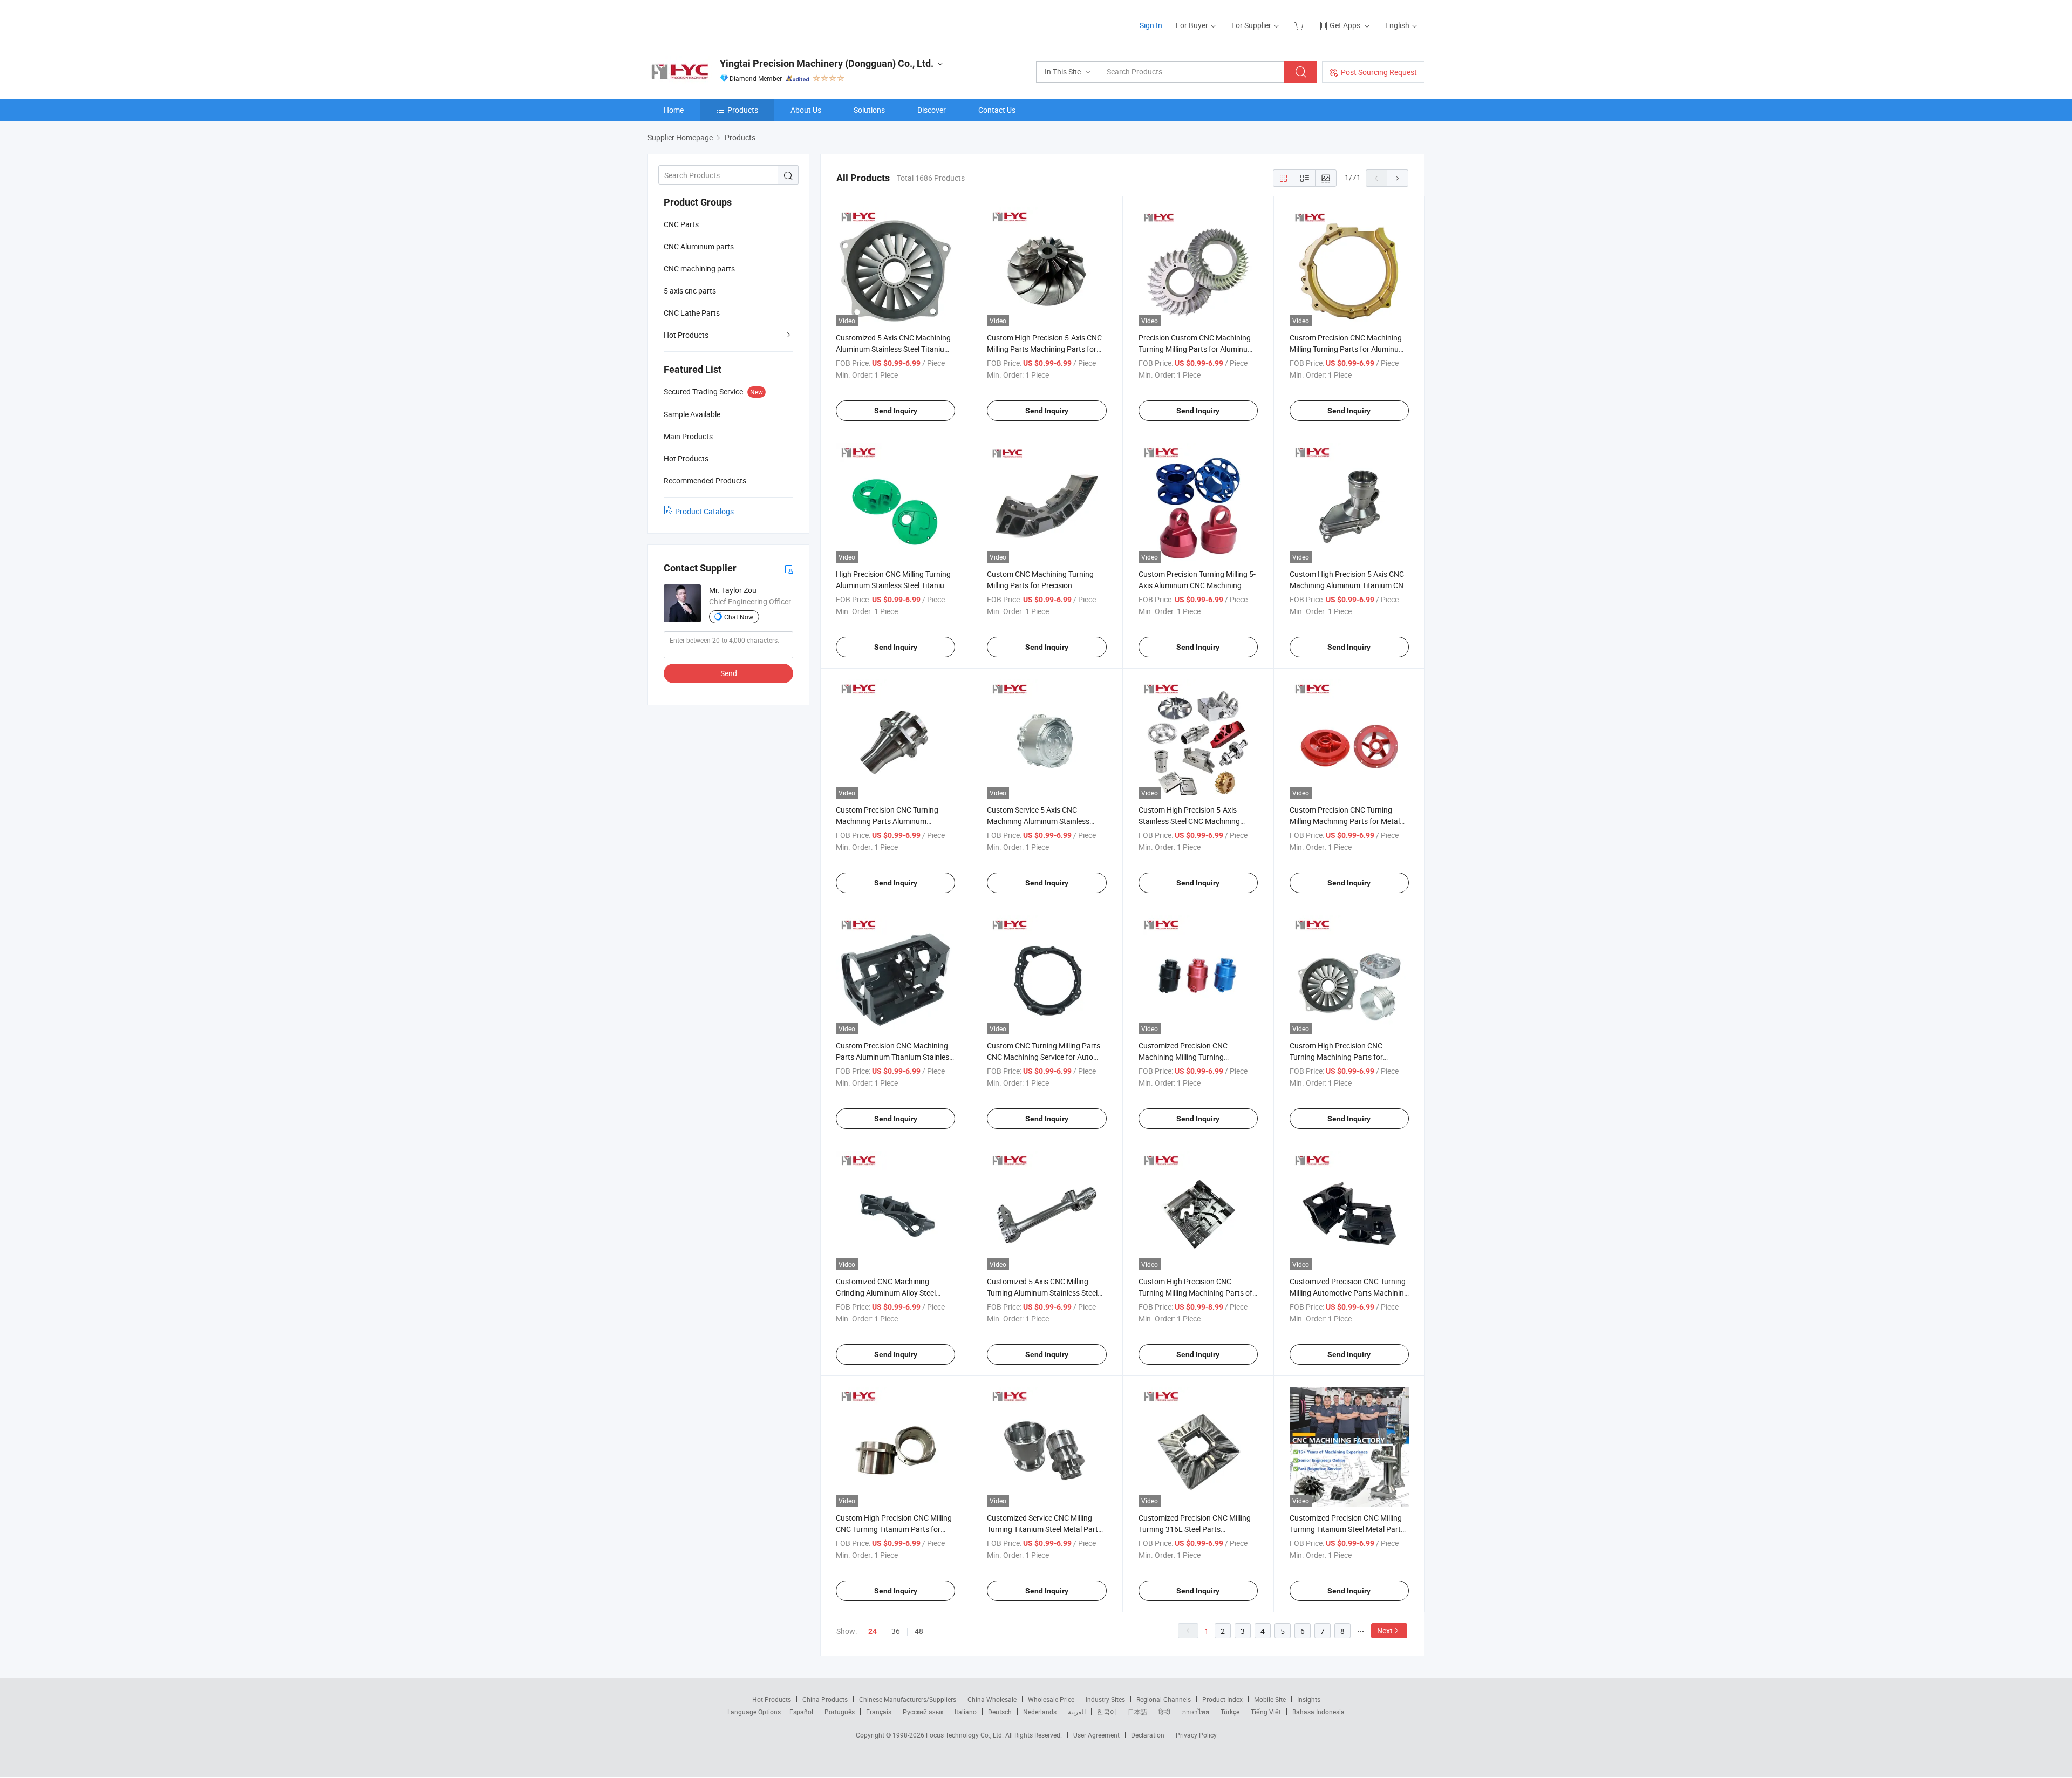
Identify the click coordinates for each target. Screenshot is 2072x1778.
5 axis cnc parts (690, 291)
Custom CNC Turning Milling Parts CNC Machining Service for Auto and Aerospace (1044, 1057)
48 (919, 1631)
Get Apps (1345, 25)
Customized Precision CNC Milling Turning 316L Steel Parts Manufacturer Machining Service (1195, 1529)
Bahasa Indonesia (1318, 1712)
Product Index (1222, 1699)
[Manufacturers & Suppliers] (717, 21)
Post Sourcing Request (1379, 72)
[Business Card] (789, 568)
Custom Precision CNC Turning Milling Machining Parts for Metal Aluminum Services (1345, 821)
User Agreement (1096, 1735)
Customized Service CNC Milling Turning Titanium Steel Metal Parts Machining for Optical (1044, 1529)
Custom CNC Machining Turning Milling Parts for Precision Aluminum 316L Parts (1040, 585)
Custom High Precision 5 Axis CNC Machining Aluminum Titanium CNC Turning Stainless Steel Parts (1349, 585)
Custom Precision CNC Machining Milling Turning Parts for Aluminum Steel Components (1347, 349)
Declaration (1148, 1735)
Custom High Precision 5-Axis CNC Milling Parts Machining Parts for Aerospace (1044, 349)
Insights (1309, 1699)
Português (840, 1712)
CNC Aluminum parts (699, 246)
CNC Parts (681, 224)
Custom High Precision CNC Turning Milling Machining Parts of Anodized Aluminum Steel (1195, 1293)
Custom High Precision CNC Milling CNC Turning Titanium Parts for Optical (894, 1529)
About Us (806, 110)
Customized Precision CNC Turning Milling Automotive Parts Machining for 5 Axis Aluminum (1349, 1293)
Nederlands (1040, 1712)
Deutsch (1000, 1712)
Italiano (966, 1712)
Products (743, 110)
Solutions (869, 110)
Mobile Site (1270, 1699)
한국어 (1107, 1712)
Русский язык (923, 1712)
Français (879, 1712)
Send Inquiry (896, 411)
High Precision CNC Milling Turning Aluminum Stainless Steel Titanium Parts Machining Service (893, 585)
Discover (932, 110)
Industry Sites (1105, 1699)
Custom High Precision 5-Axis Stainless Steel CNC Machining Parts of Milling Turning (1189, 821)
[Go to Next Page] (1398, 178)
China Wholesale (992, 1699)
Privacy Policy (1196, 1735)
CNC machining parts (699, 268)
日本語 (1137, 1712)
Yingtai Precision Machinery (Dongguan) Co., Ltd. (827, 63)
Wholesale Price (1051, 1699)
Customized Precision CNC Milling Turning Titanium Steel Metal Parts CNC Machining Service (1347, 1529)
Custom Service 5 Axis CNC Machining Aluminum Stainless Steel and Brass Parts (1038, 821)
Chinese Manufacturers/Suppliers (908, 1699)
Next (1385, 1630)
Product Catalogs (704, 511)
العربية (1077, 1712)
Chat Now (739, 617)
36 (896, 1631)
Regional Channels (1164, 1699)
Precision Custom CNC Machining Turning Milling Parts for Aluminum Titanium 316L (1196, 349)
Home (674, 110)
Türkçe (1230, 1712)
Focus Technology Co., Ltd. (966, 1735)
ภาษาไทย (1195, 1712)
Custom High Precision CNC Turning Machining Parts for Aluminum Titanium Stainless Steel (1347, 1057)
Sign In (1151, 25)
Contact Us (997, 110)
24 (873, 1631)
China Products (825, 1699)
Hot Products (686, 335)
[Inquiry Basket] (1300, 25)
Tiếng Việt (1266, 1712)
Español (801, 1712)
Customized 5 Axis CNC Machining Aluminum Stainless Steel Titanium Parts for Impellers (893, 349)
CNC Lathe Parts (692, 313)
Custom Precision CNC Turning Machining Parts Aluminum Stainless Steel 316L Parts (887, 821)
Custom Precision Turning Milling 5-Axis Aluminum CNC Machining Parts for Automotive (1197, 585)
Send (729, 673)
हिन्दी (1164, 1712)
